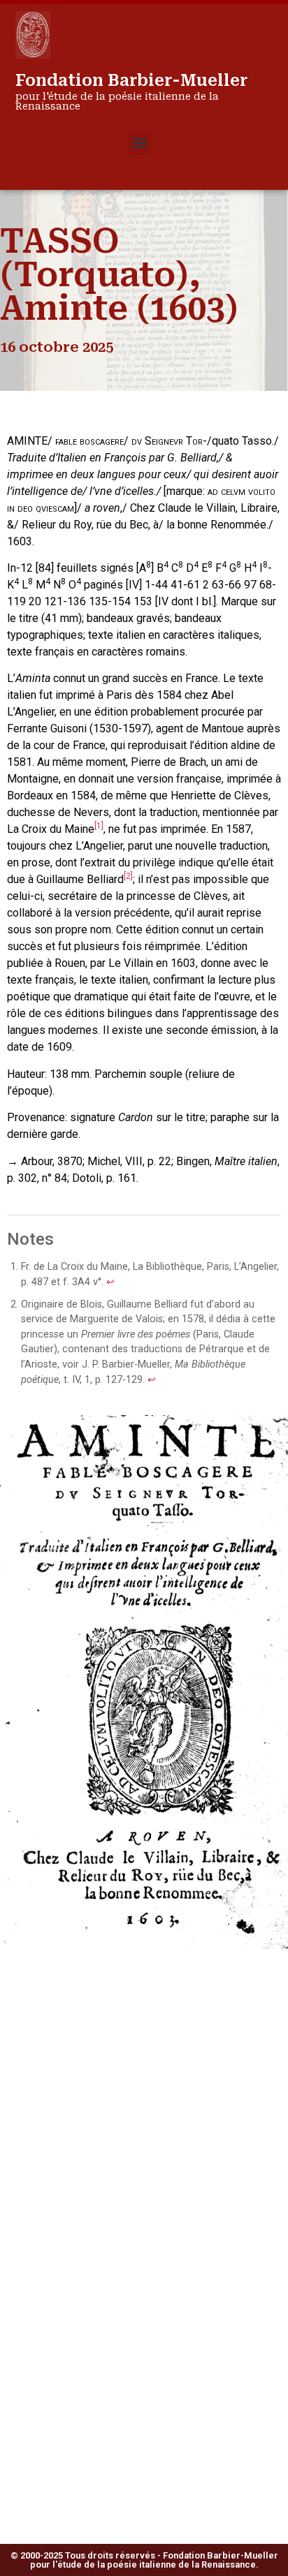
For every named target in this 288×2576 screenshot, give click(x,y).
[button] (139, 143)
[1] (99, 826)
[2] (128, 876)
